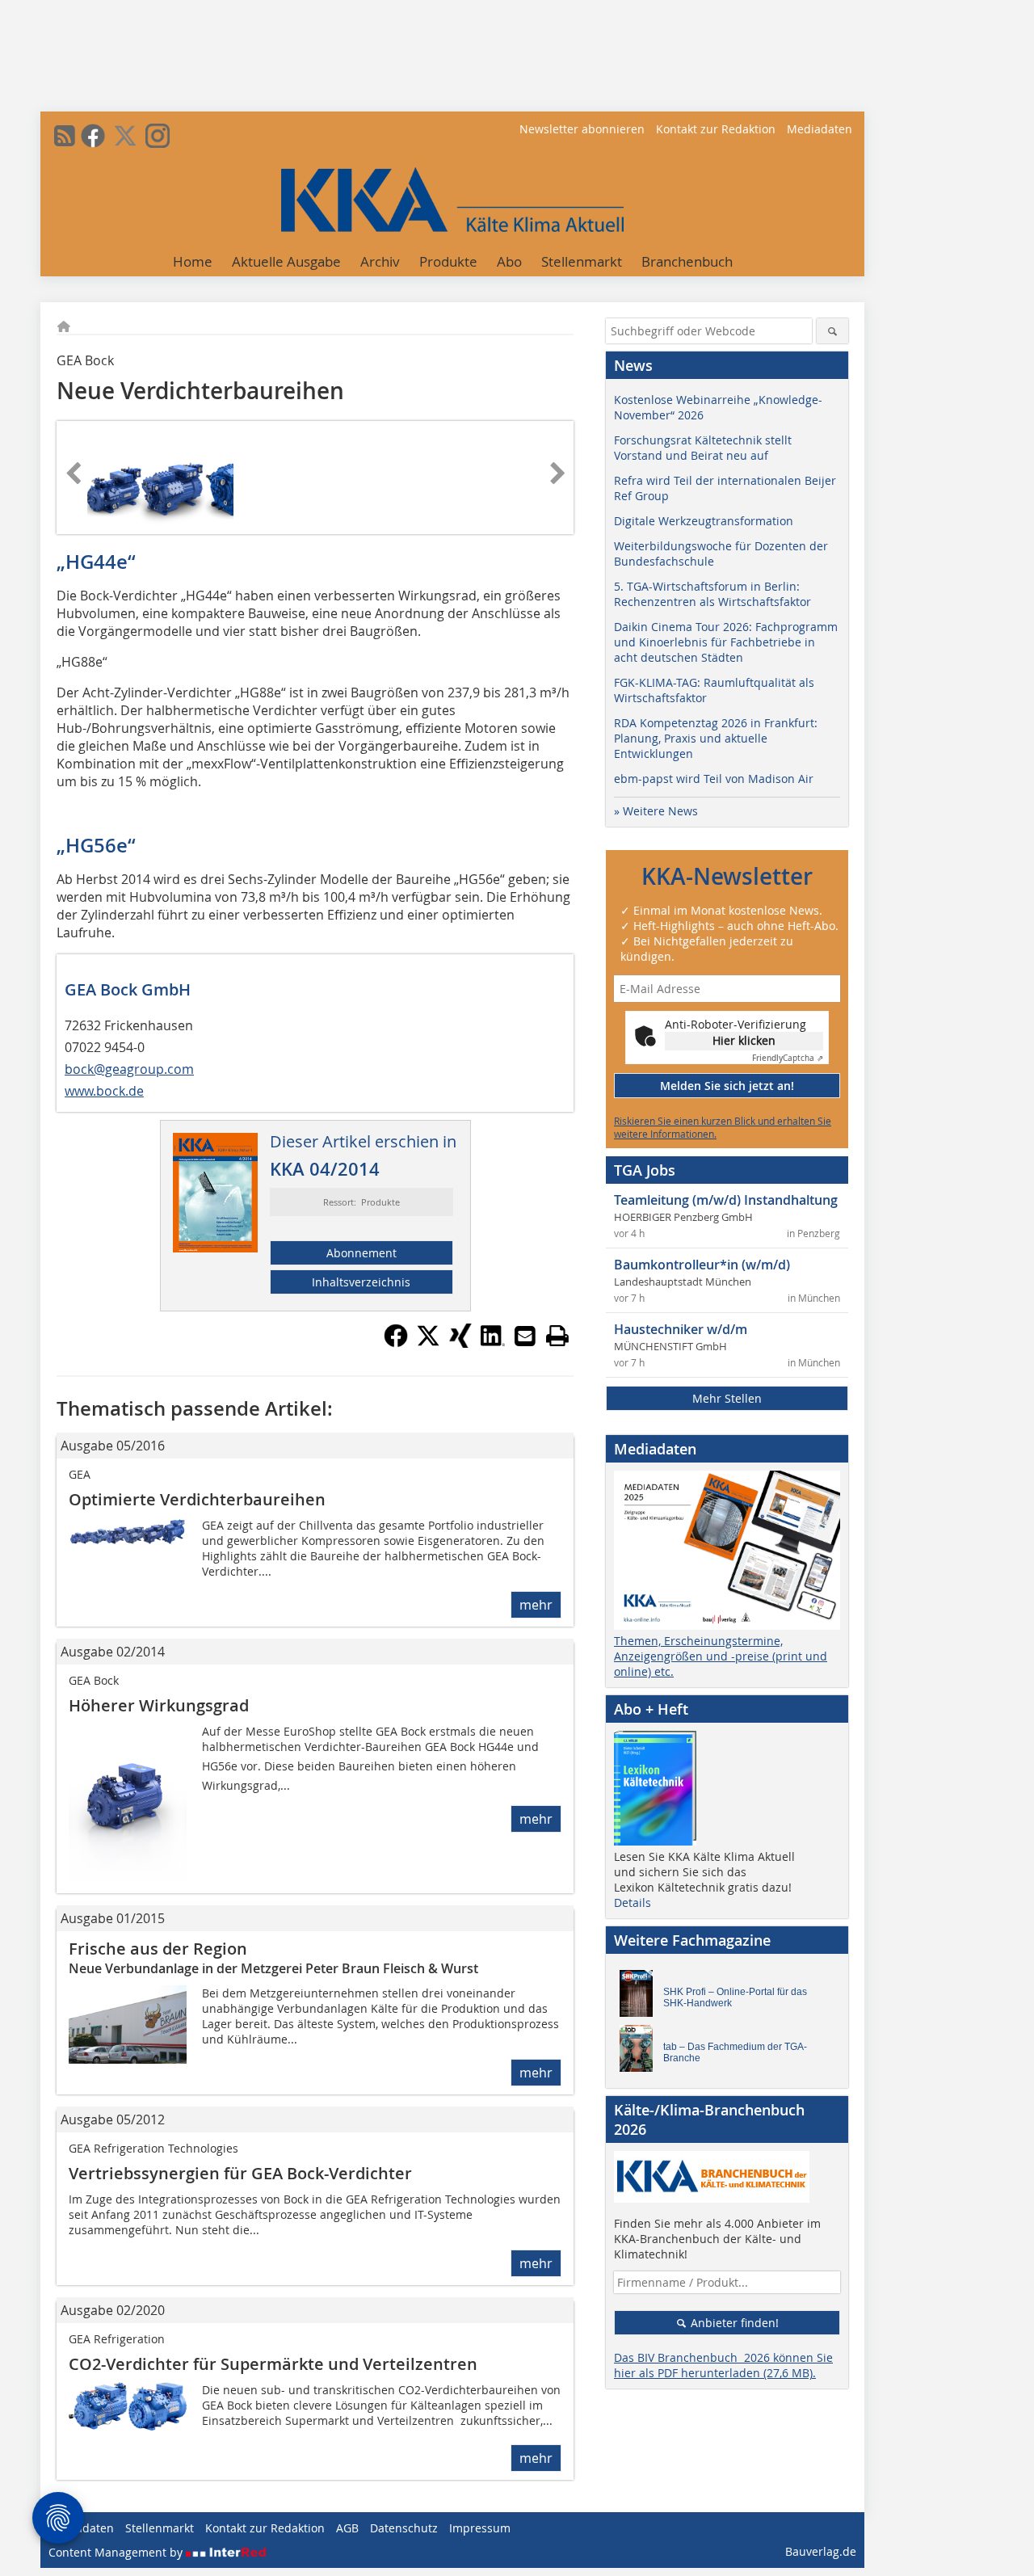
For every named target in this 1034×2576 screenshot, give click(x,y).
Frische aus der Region (158, 1949)
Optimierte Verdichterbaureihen (197, 1499)
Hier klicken (744, 1040)
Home (193, 261)
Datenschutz (404, 2528)
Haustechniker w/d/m (681, 1329)
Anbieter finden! (733, 2323)
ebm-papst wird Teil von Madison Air (714, 779)
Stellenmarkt (582, 261)
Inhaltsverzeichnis (361, 1282)
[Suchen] (832, 331)
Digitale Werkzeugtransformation (704, 521)
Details (633, 1903)
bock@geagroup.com (129, 1069)
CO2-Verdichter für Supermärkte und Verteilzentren (273, 2364)
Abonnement (361, 1253)
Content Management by (117, 2552)
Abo (509, 261)
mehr (536, 1605)
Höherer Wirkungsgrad (159, 1705)
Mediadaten (820, 129)
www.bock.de (104, 1091)
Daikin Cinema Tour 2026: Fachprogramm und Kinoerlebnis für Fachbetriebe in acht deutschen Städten (726, 642)
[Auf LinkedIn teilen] (493, 1343)
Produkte (448, 261)
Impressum (480, 2528)
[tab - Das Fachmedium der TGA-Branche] (641, 2052)
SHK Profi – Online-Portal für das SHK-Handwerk (735, 1997)
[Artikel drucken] (557, 1336)
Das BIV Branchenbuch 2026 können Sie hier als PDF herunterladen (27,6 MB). (723, 2365)
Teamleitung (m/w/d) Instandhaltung (726, 1200)
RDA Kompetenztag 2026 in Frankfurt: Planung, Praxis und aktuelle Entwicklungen (716, 738)
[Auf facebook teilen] (396, 1343)
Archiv (380, 261)
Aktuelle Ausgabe (286, 261)
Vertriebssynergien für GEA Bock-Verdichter (240, 2173)
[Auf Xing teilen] (460, 1343)
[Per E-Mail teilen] (525, 1336)
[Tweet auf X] (428, 1343)
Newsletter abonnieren (582, 129)
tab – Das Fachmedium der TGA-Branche (735, 2052)
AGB (347, 2528)
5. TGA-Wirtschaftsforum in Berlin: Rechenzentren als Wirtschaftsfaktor (712, 594)
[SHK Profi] (641, 1997)
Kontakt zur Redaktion (716, 129)
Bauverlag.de (821, 2551)
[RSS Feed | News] (65, 136)
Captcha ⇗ (788, 1058)
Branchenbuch (687, 261)
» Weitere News (656, 811)
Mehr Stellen (727, 1398)
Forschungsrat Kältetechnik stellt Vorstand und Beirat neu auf (703, 448)
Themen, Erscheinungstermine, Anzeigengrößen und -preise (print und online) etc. (721, 1656)
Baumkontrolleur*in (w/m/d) (702, 1265)
